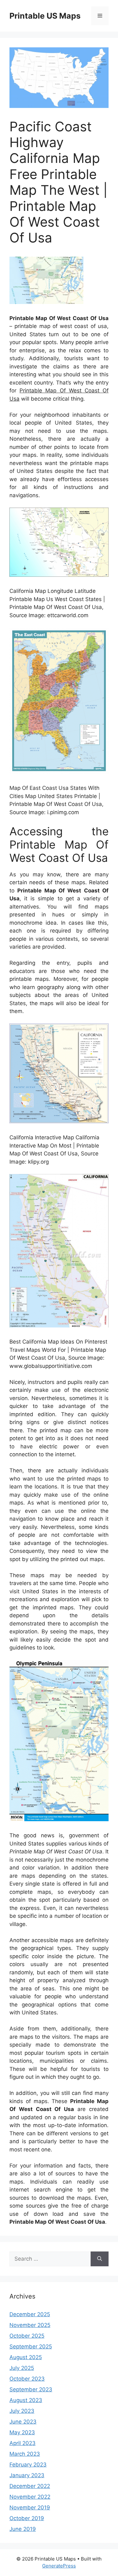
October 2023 (27, 2379)
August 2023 (26, 2400)
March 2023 (25, 2454)
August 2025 (26, 2357)
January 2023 (27, 2475)
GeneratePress (59, 2566)
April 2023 (22, 2443)
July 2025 (22, 2368)
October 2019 (27, 2518)
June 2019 (23, 2529)
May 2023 (22, 2432)
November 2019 (30, 2507)
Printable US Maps (45, 16)
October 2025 (27, 2336)
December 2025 (30, 2314)
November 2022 (30, 2497)
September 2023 (31, 2389)
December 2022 (30, 2486)
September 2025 (31, 2346)
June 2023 (23, 2422)
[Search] (100, 2259)
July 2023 (22, 2411)
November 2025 (30, 2325)
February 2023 (28, 2465)
